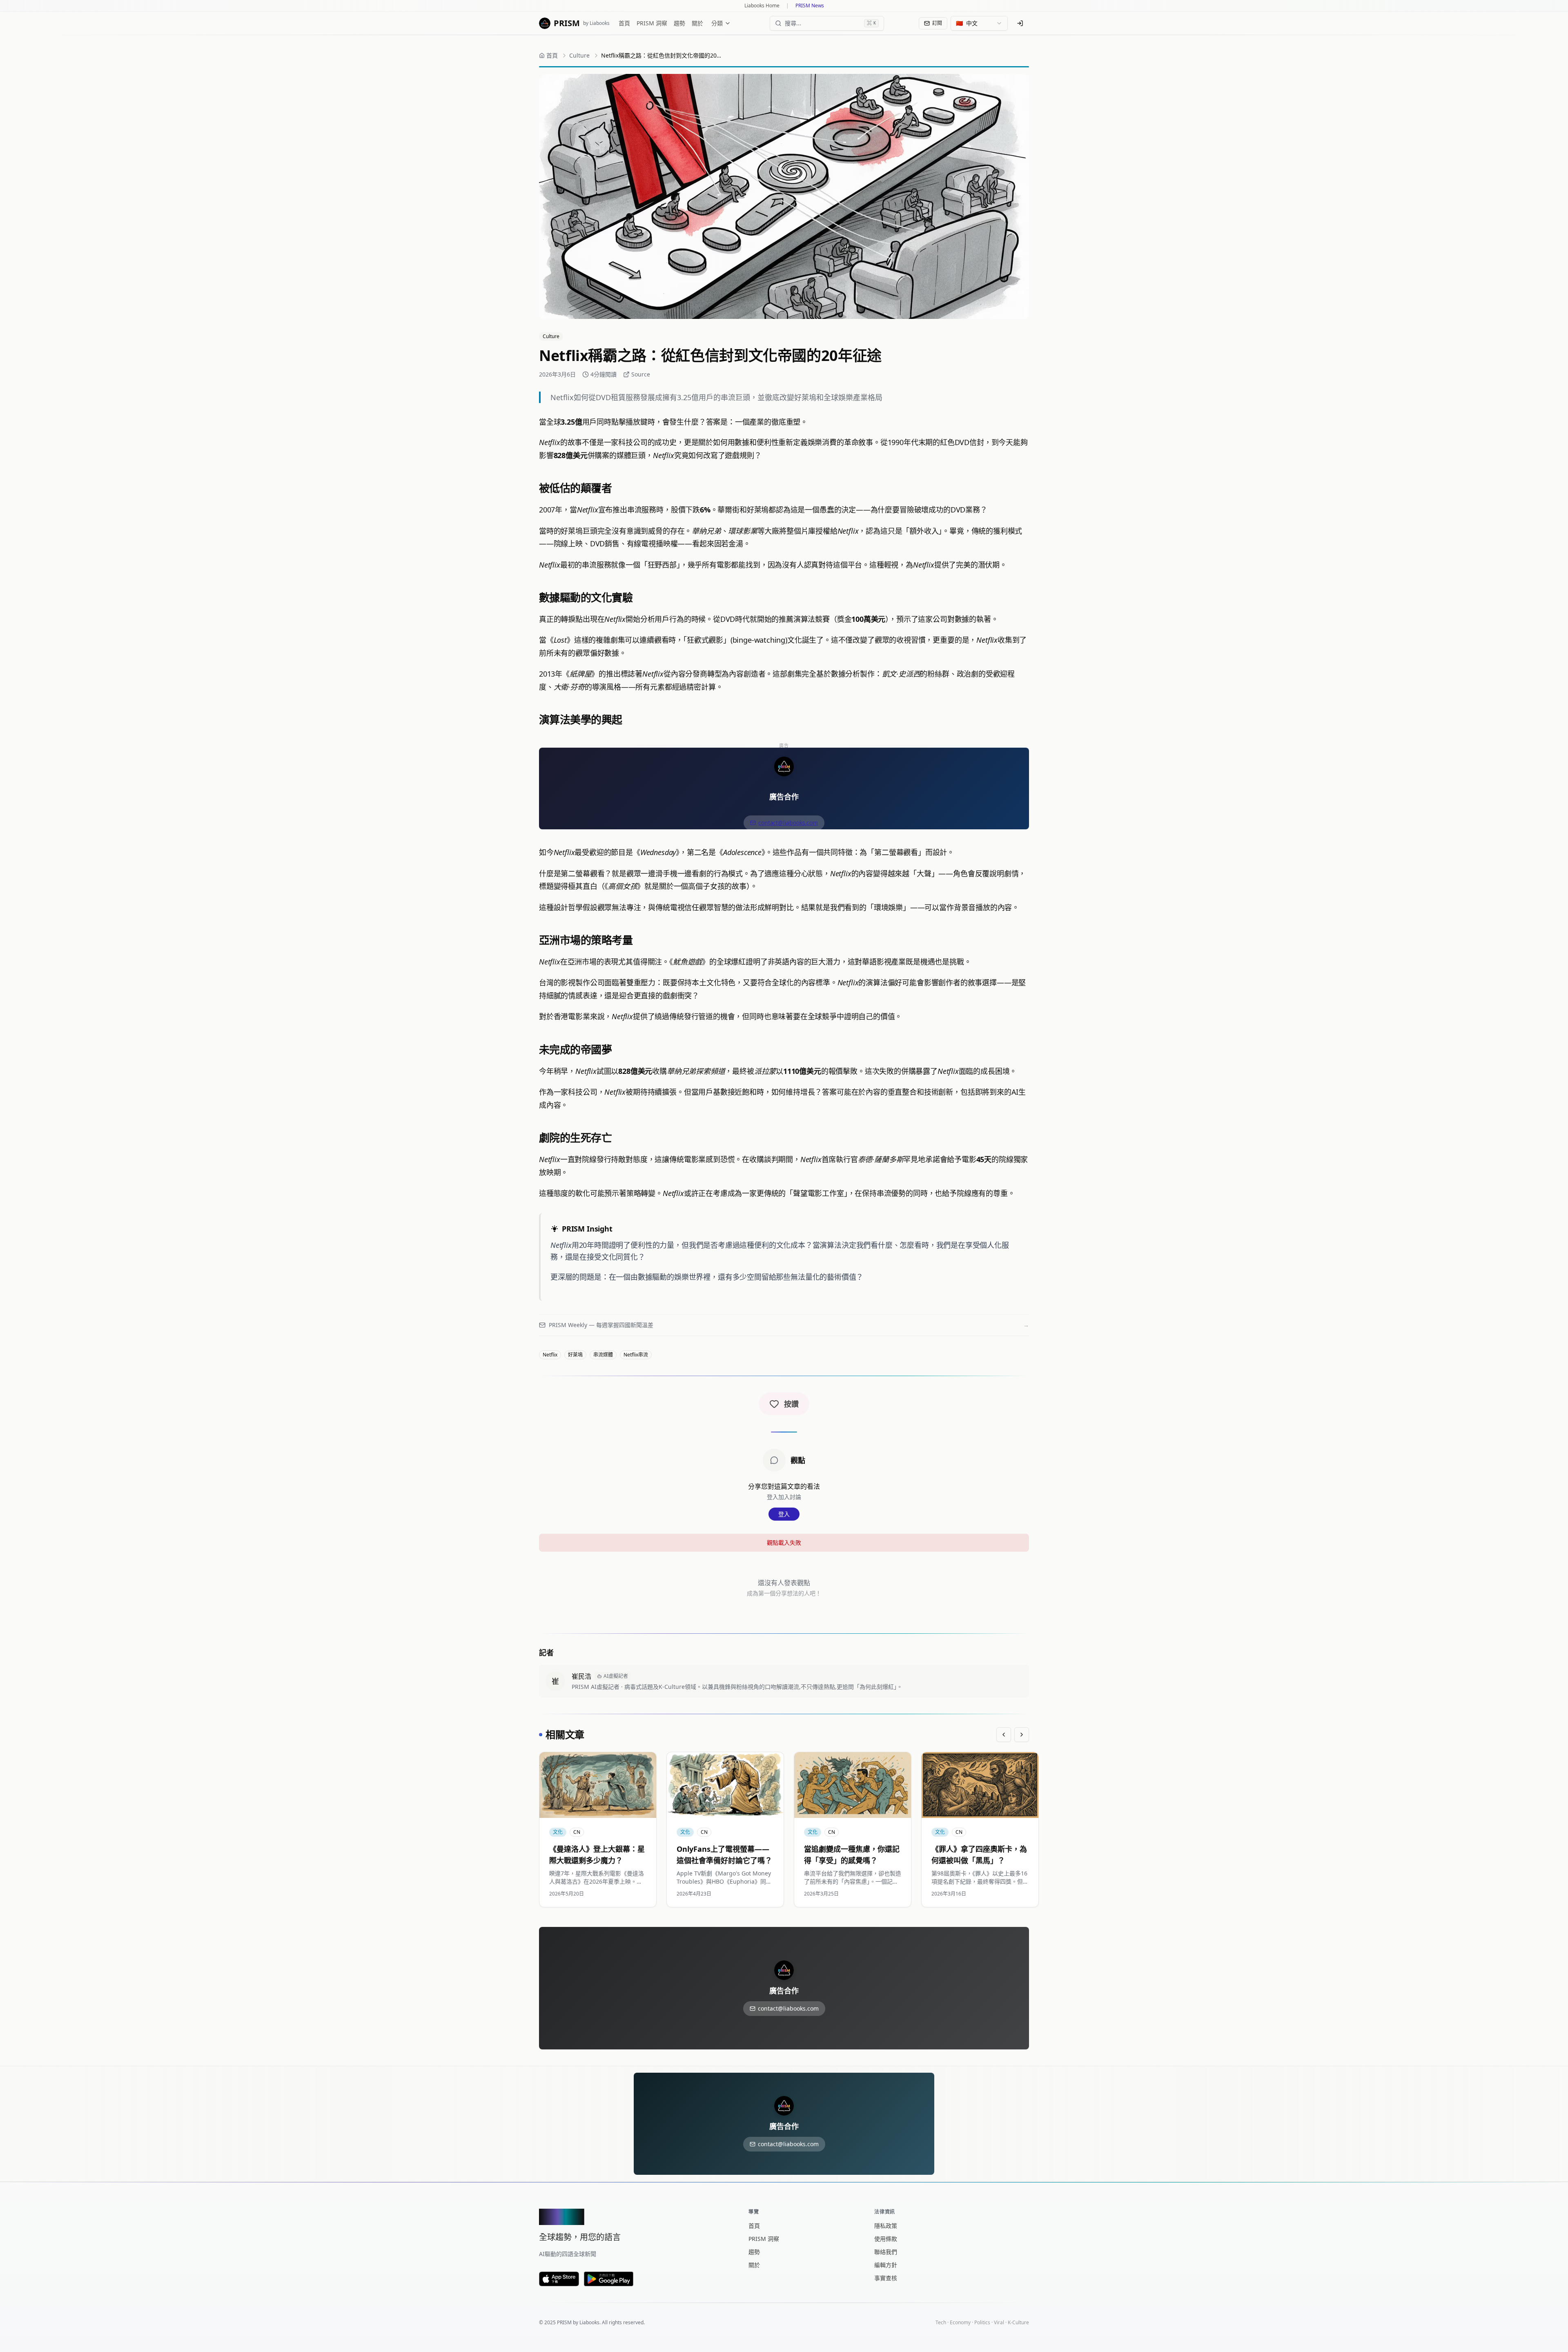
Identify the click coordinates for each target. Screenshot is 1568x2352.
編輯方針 (886, 2265)
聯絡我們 (886, 2252)
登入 (784, 1514)
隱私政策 (886, 2226)
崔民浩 (581, 1676)
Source (641, 374)
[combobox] (979, 23)
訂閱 (937, 23)
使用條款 (886, 2239)
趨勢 (679, 23)
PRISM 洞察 (652, 23)
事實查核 (886, 2278)
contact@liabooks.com (788, 823)
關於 (697, 23)
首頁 (624, 23)
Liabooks (589, 2322)
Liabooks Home (762, 6)
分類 (717, 23)
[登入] (1020, 23)
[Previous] (1004, 1735)
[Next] (1022, 1735)
